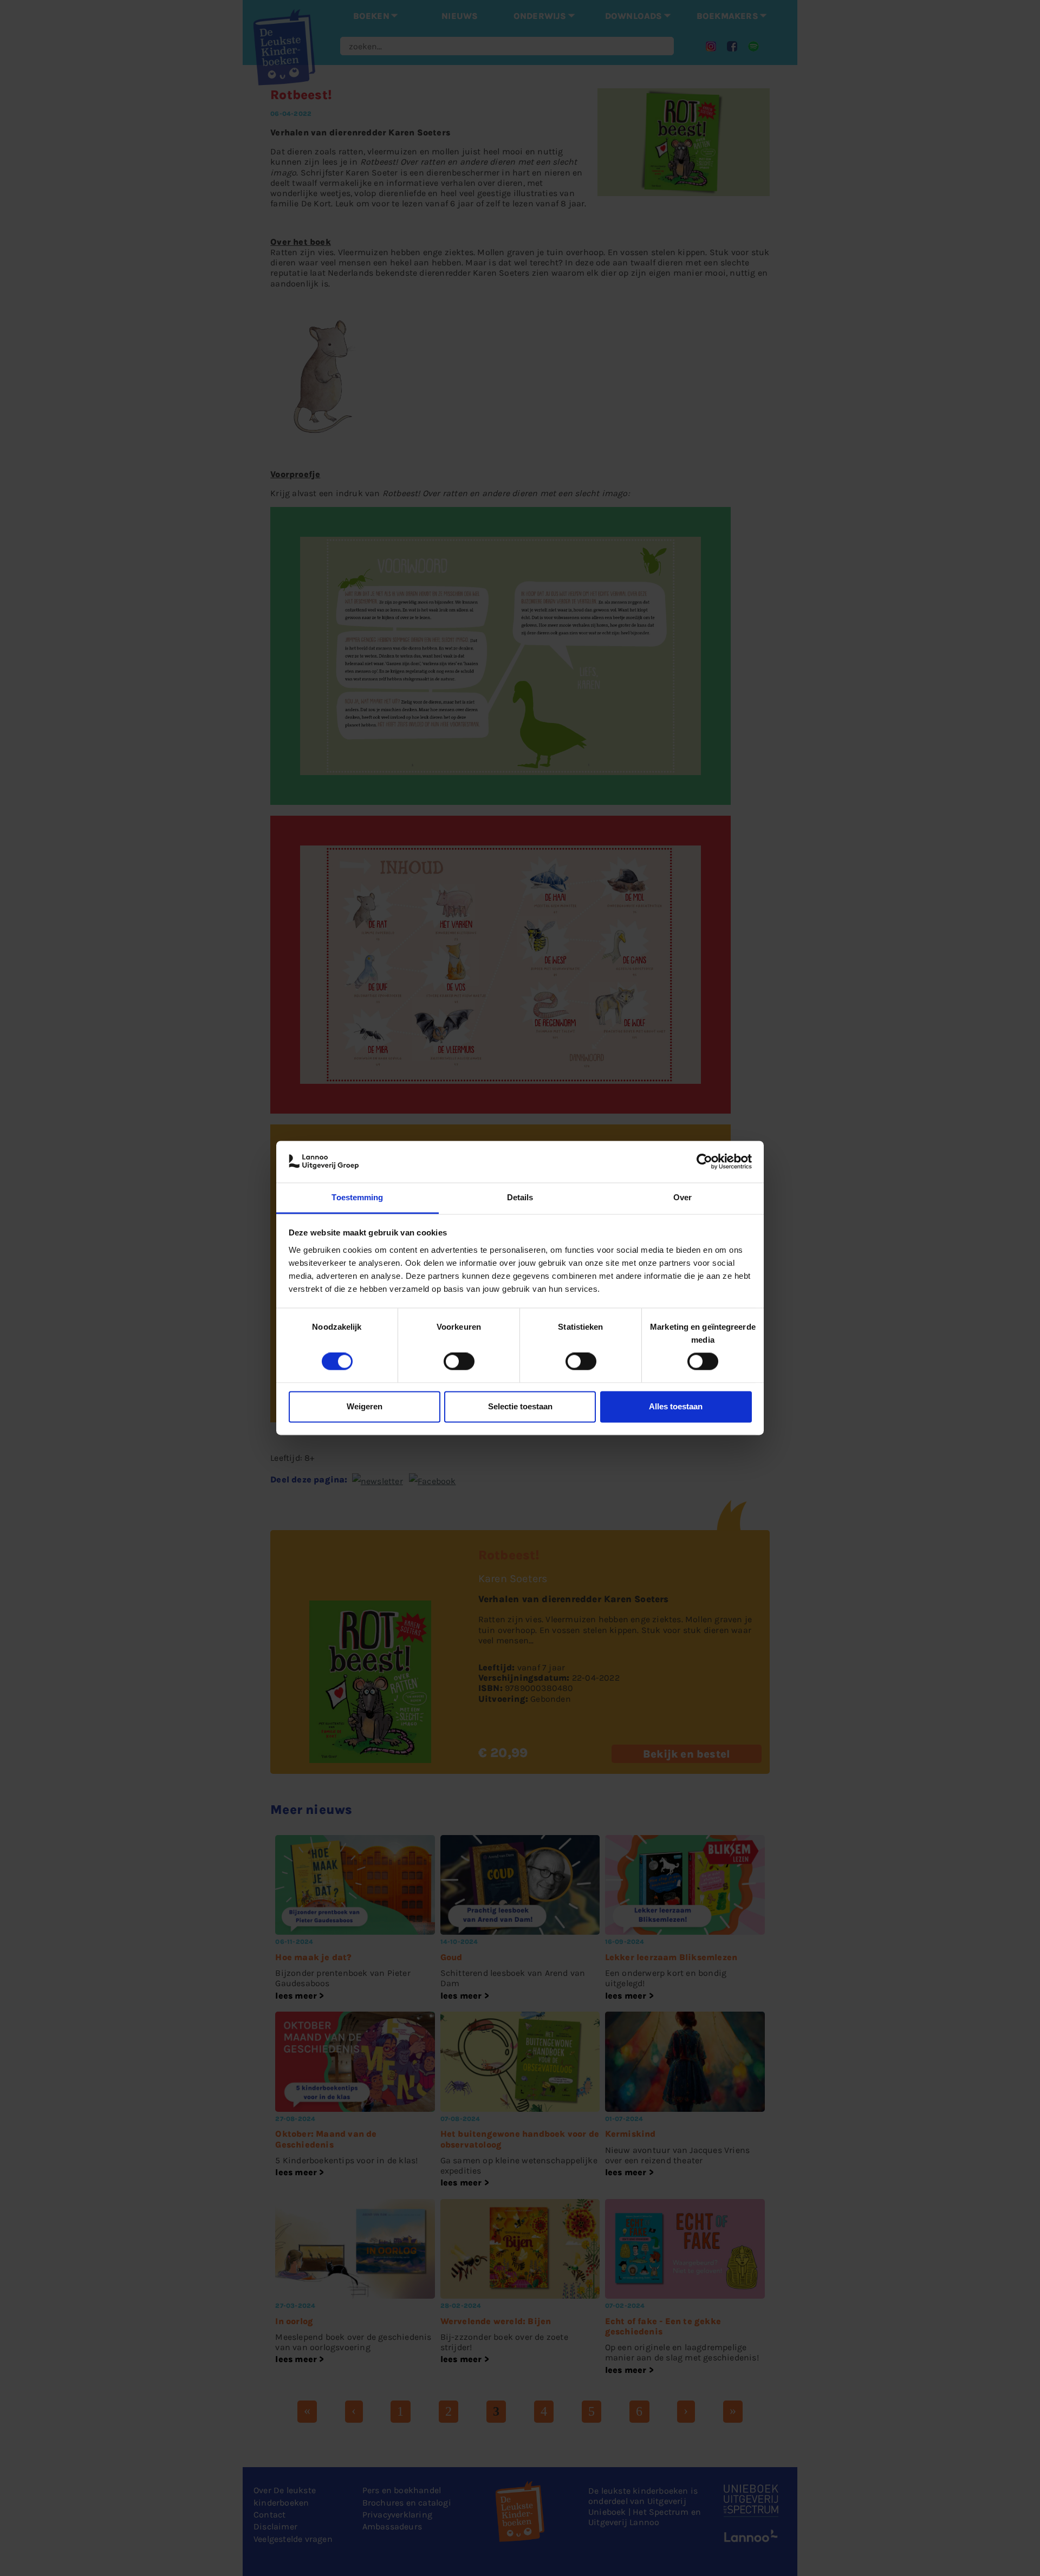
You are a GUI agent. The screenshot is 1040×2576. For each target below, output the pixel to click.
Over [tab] (682, 1197)
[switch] (459, 1362)
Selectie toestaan (520, 1406)
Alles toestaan (676, 1406)
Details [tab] (520, 1197)
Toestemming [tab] (357, 1197)
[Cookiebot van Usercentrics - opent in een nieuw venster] (704, 1162)
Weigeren (365, 1406)
